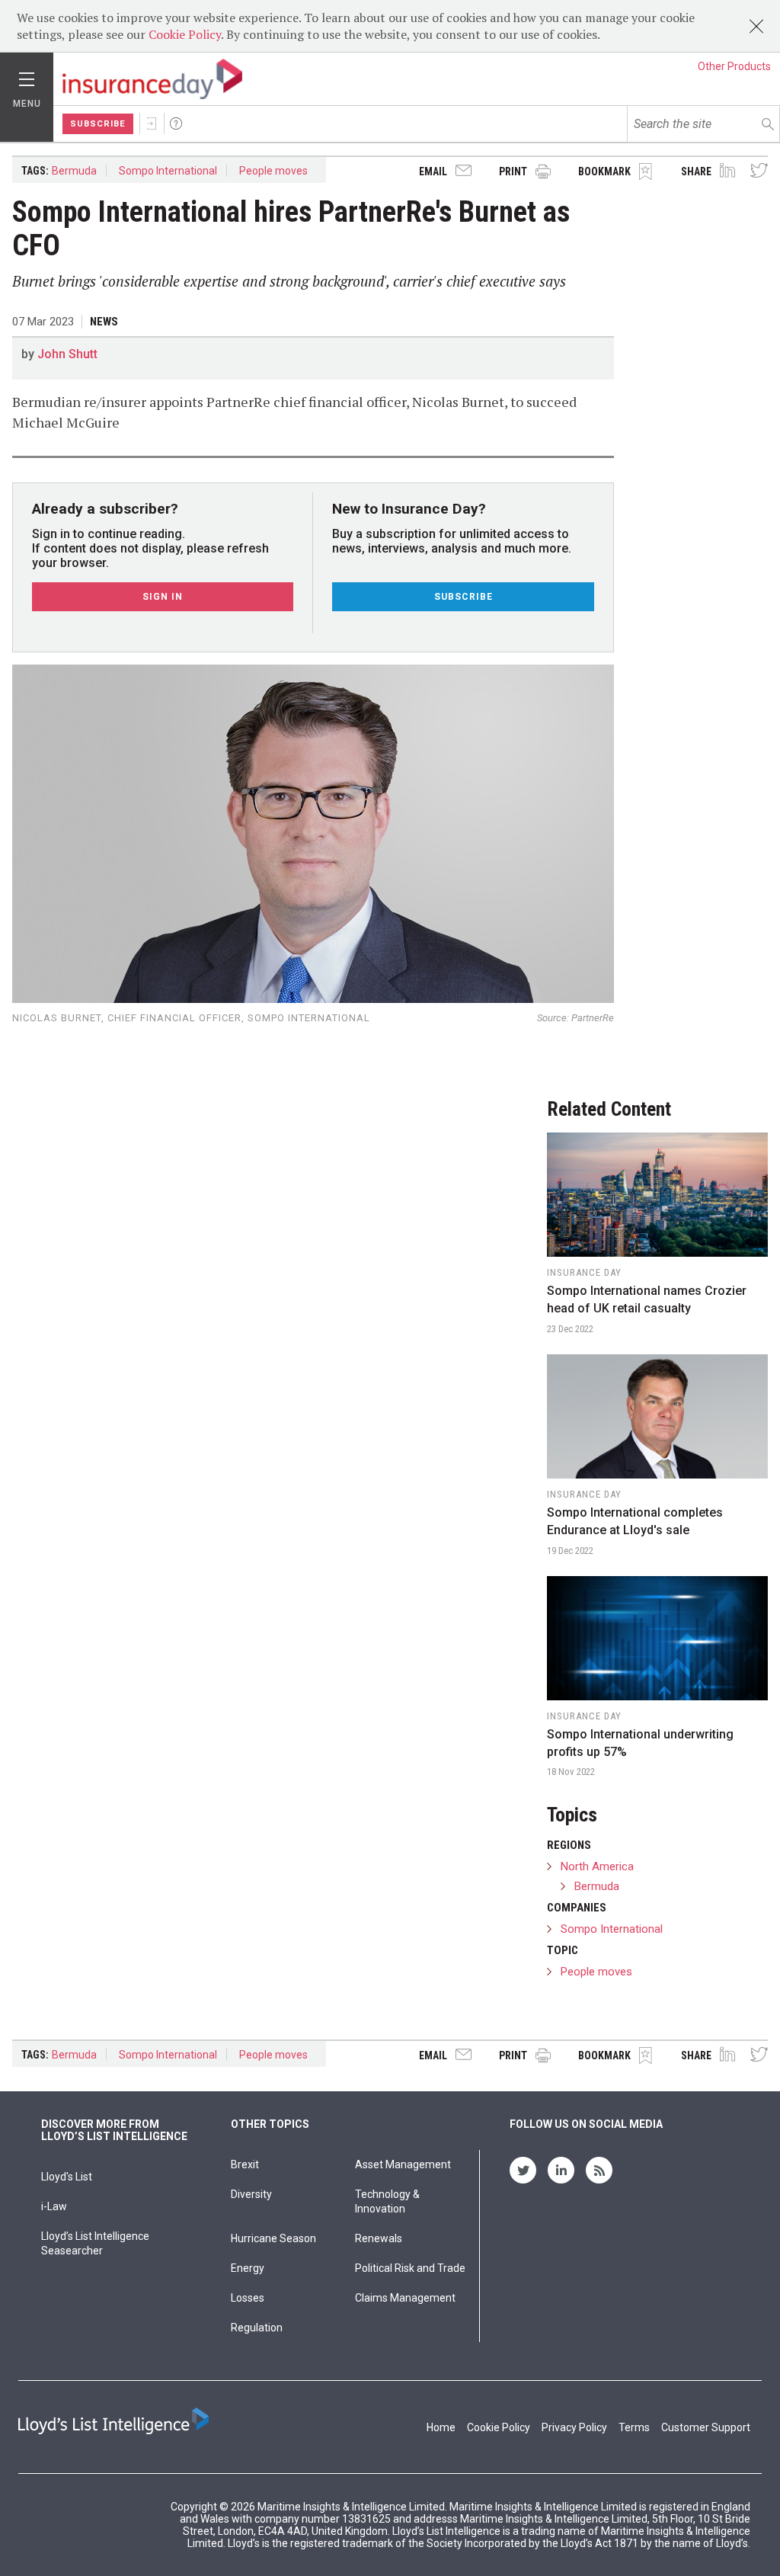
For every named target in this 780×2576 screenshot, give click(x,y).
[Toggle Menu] (27, 75)
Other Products (734, 66)
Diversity (251, 2194)
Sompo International (168, 171)
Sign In (152, 123)
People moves (273, 171)
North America (597, 1866)
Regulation (257, 2328)
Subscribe (98, 124)
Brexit (245, 2164)
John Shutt (67, 354)
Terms (634, 2427)
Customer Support (706, 2427)
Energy (248, 2268)
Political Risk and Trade (410, 2268)
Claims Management (405, 2298)
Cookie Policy (185, 34)
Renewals (379, 2238)
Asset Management (403, 2164)
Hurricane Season (273, 2238)
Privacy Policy (574, 2427)
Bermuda (74, 171)
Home (441, 2427)
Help (176, 123)
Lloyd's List (67, 2177)
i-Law (54, 2206)
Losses (248, 2298)
